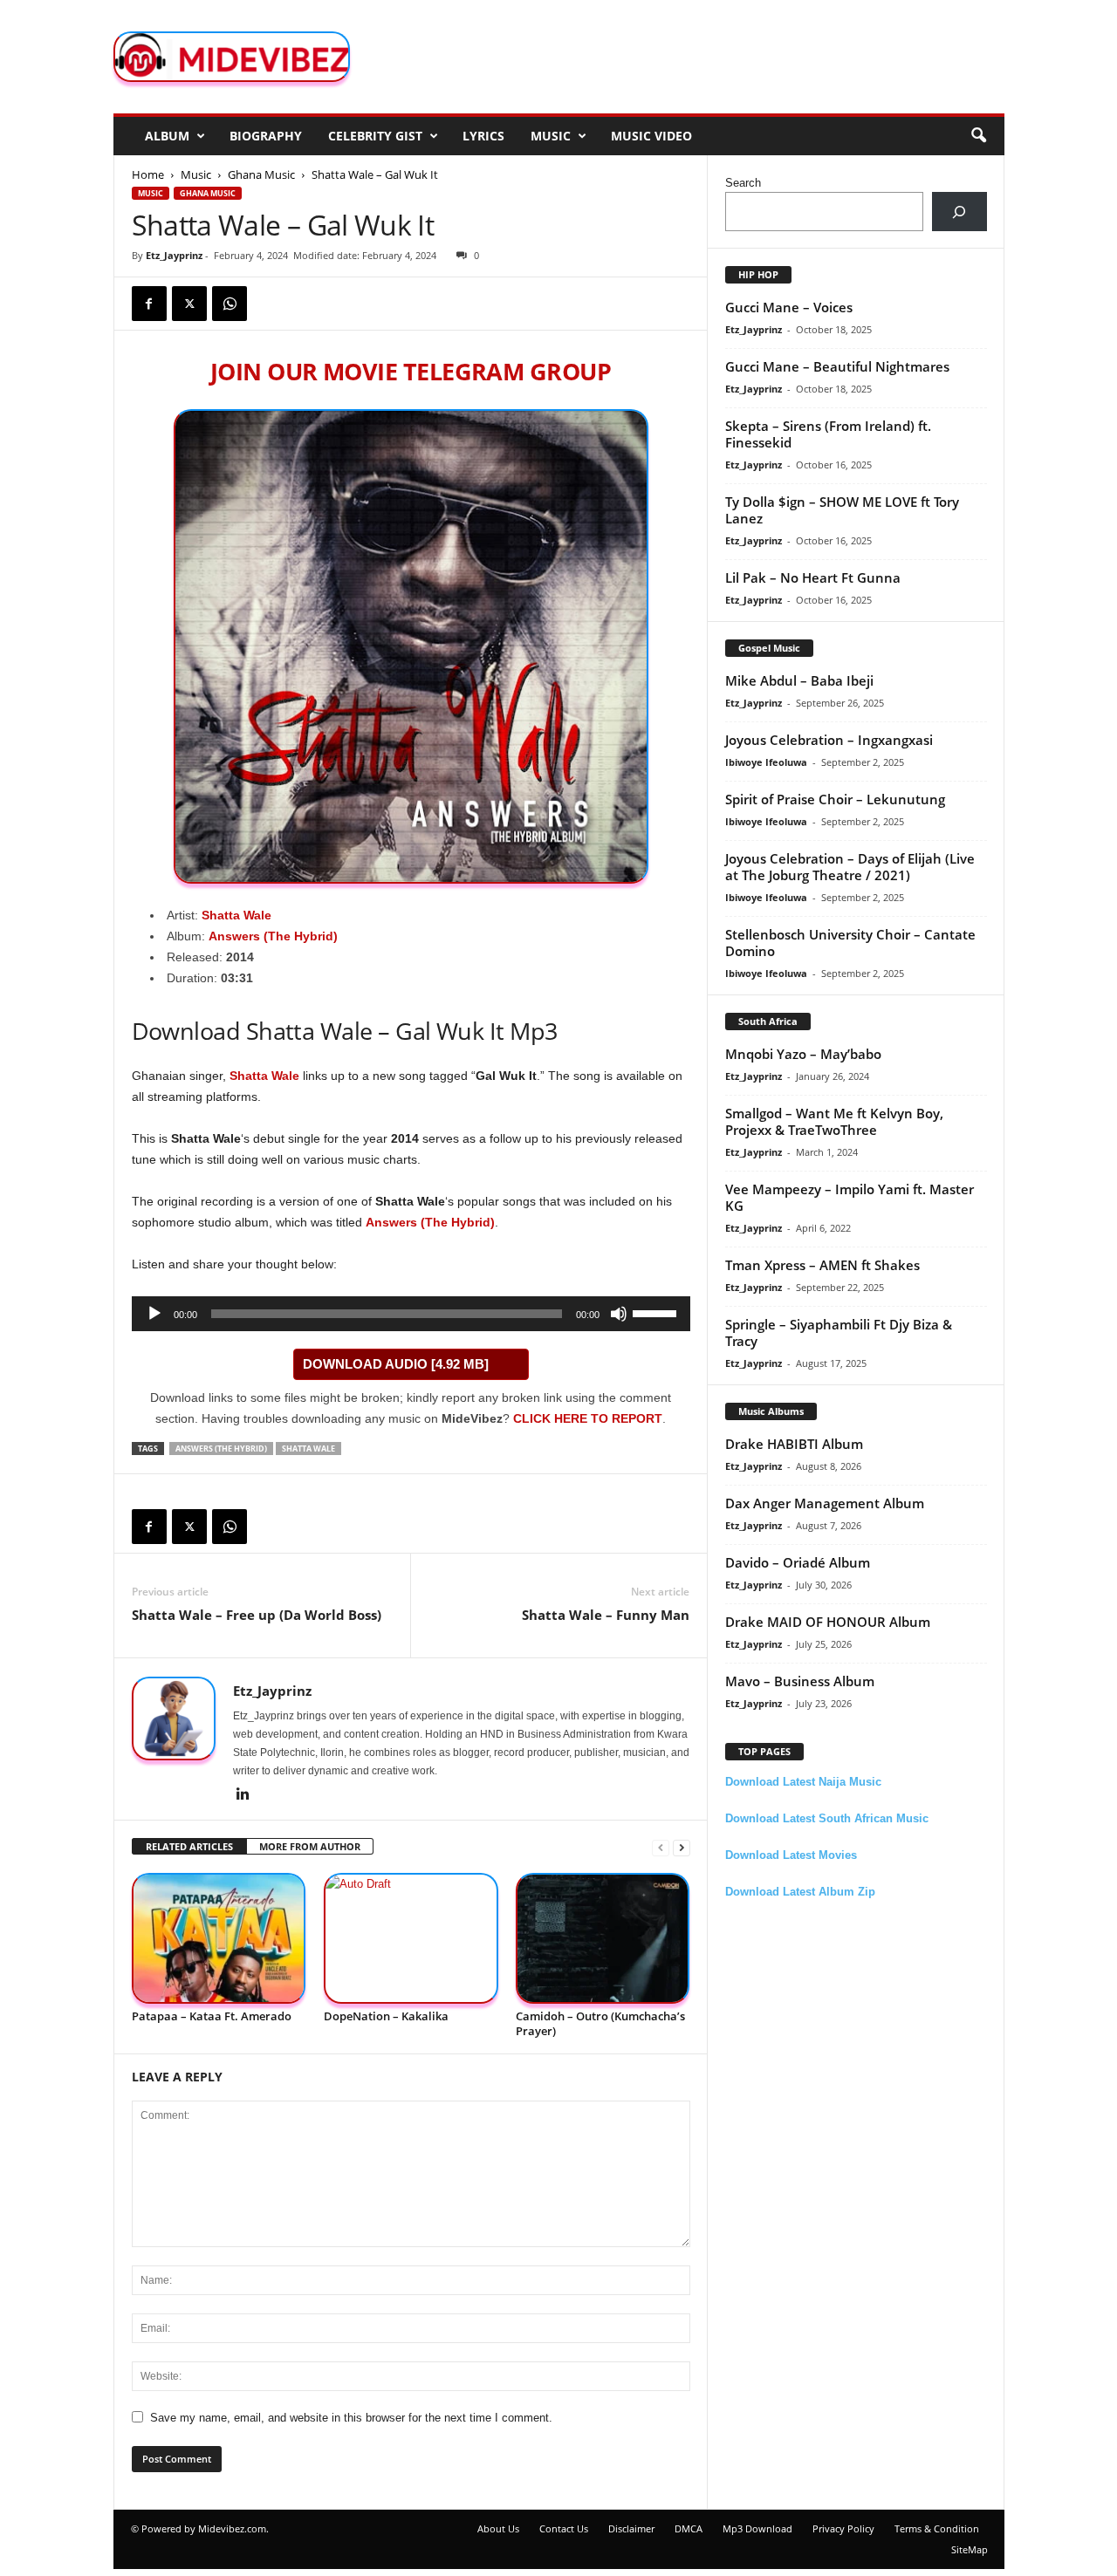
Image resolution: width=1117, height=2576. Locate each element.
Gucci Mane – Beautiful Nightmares (837, 366)
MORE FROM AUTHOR (310, 1846)
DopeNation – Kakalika (386, 2016)
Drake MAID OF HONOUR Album (828, 1622)
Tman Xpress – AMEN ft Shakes (822, 1265)
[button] (978, 136)
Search (743, 183)
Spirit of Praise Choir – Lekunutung (835, 799)
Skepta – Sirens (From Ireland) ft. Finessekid (828, 434)
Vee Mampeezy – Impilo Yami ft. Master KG (850, 1197)
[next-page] (682, 1847)
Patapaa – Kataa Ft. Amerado (212, 2016)
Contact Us (564, 2528)
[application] (411, 1314)
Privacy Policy (843, 2528)
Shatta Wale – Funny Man (606, 1615)
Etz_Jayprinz (174, 255)
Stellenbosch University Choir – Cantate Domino (850, 943)
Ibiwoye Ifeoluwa (766, 762)
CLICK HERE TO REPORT (588, 1418)
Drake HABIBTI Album (794, 1444)
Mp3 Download (757, 2528)
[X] (189, 304)
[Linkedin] (243, 1795)
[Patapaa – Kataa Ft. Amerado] (219, 1939)
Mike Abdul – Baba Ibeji (799, 680)
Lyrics (483, 136)
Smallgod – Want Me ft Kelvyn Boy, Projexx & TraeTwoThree (834, 1121)
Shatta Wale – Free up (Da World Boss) (257, 1615)
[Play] (154, 1314)
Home (148, 174)
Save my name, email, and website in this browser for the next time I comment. (351, 2418)
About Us (498, 2528)
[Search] (959, 212)
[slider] (657, 1312)
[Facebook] (149, 304)
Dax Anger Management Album (825, 1503)
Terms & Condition (937, 2528)
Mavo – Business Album (800, 1681)
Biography (266, 136)
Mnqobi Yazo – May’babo (803, 1054)
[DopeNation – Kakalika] (411, 1939)
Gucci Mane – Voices (789, 307)
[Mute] (619, 1314)
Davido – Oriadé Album (798, 1562)
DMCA (689, 2528)
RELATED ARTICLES (189, 1846)
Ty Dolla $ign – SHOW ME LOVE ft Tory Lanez (842, 510)
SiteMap (970, 2549)
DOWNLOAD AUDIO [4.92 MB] (396, 1364)
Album (167, 136)
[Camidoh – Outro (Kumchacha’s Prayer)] (603, 1939)
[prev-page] (661, 1847)
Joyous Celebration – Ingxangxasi (829, 740)
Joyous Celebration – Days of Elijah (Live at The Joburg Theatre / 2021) (850, 867)
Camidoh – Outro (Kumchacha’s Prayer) (600, 2023)
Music (551, 136)
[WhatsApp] (230, 304)
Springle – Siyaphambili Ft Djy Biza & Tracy (839, 1332)
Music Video (651, 136)
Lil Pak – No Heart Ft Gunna (813, 577)
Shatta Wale (236, 915)
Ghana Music (261, 174)
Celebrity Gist (375, 136)
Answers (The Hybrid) (430, 1222)
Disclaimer (631, 2528)
